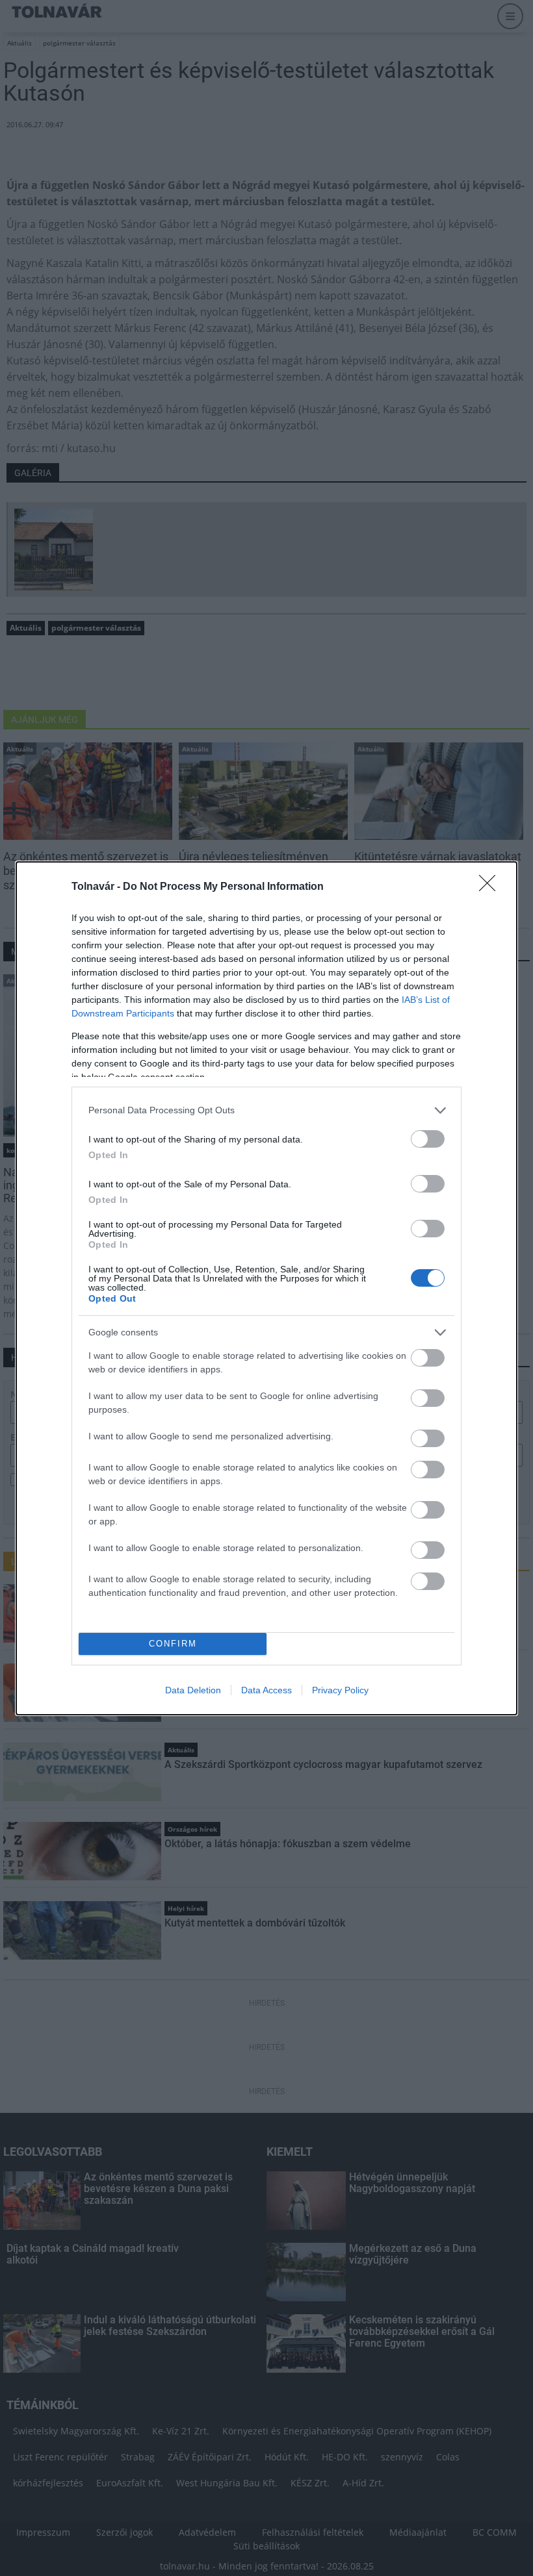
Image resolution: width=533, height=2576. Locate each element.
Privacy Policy (340, 1690)
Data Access (266, 1690)
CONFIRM (173, 1644)
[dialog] (266, 1288)
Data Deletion (193, 1690)
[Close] (491, 887)
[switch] (428, 1139)
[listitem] (266, 1110)
